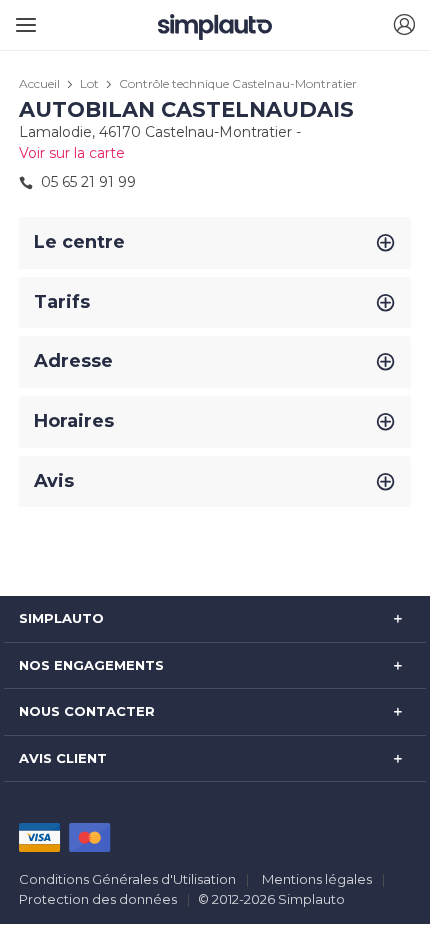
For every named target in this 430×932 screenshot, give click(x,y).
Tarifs (62, 302)
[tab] (214, 243)
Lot (89, 83)
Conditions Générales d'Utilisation (127, 879)
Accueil (39, 83)
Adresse (73, 361)
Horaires (74, 421)
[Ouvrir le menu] (22, 17)
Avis (54, 481)
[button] (404, 25)
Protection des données (98, 899)
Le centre (79, 242)
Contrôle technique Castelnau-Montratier (238, 83)
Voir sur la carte (72, 153)
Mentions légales (317, 879)
